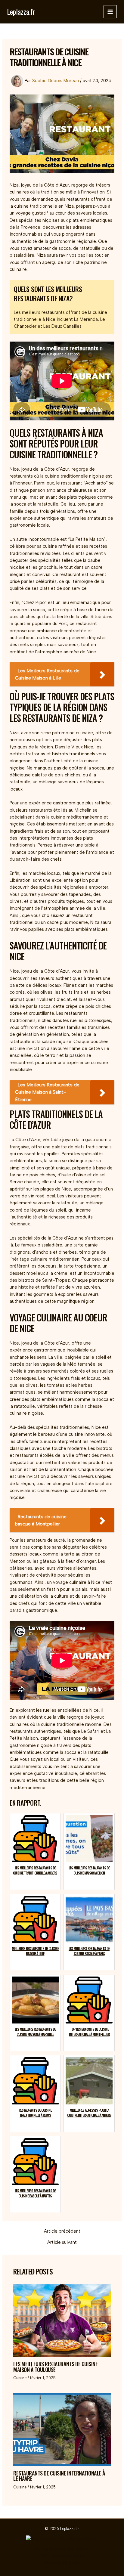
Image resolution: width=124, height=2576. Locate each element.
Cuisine (20, 2378)
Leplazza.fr (21, 12)
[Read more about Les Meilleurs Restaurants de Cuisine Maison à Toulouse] (62, 2320)
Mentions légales (62, 2563)
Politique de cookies (62, 2556)
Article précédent (62, 2231)
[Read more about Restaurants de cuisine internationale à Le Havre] (62, 2429)
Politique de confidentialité (62, 2549)
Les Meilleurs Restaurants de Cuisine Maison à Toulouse (55, 2366)
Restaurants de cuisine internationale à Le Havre (59, 2476)
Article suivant (62, 2242)
